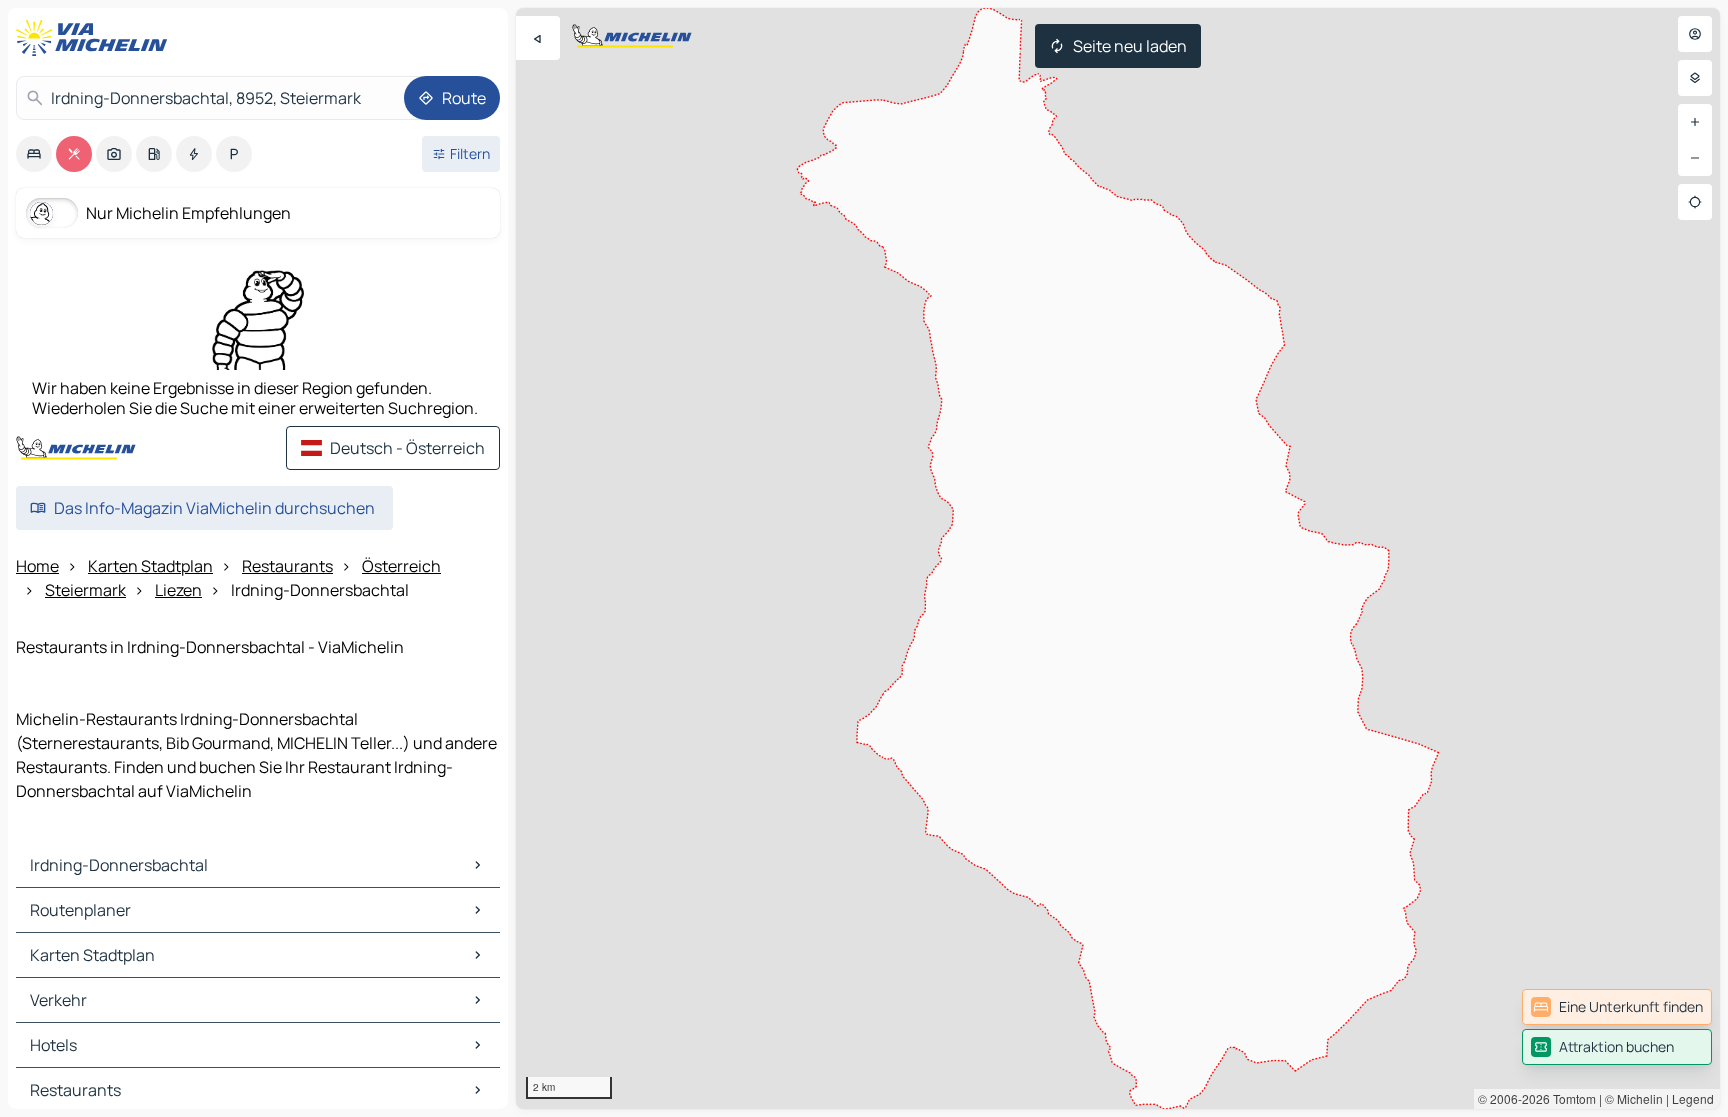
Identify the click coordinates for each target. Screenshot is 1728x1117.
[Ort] (1695, 202)
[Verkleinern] (1695, 158)
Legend (1693, 1098)
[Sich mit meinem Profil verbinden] (1695, 34)
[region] (1118, 558)
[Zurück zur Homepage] (96, 38)
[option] (34, 154)
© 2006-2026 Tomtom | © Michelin (1570, 1098)
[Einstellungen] (1695, 78)
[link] (1617, 1007)
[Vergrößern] (1695, 122)
